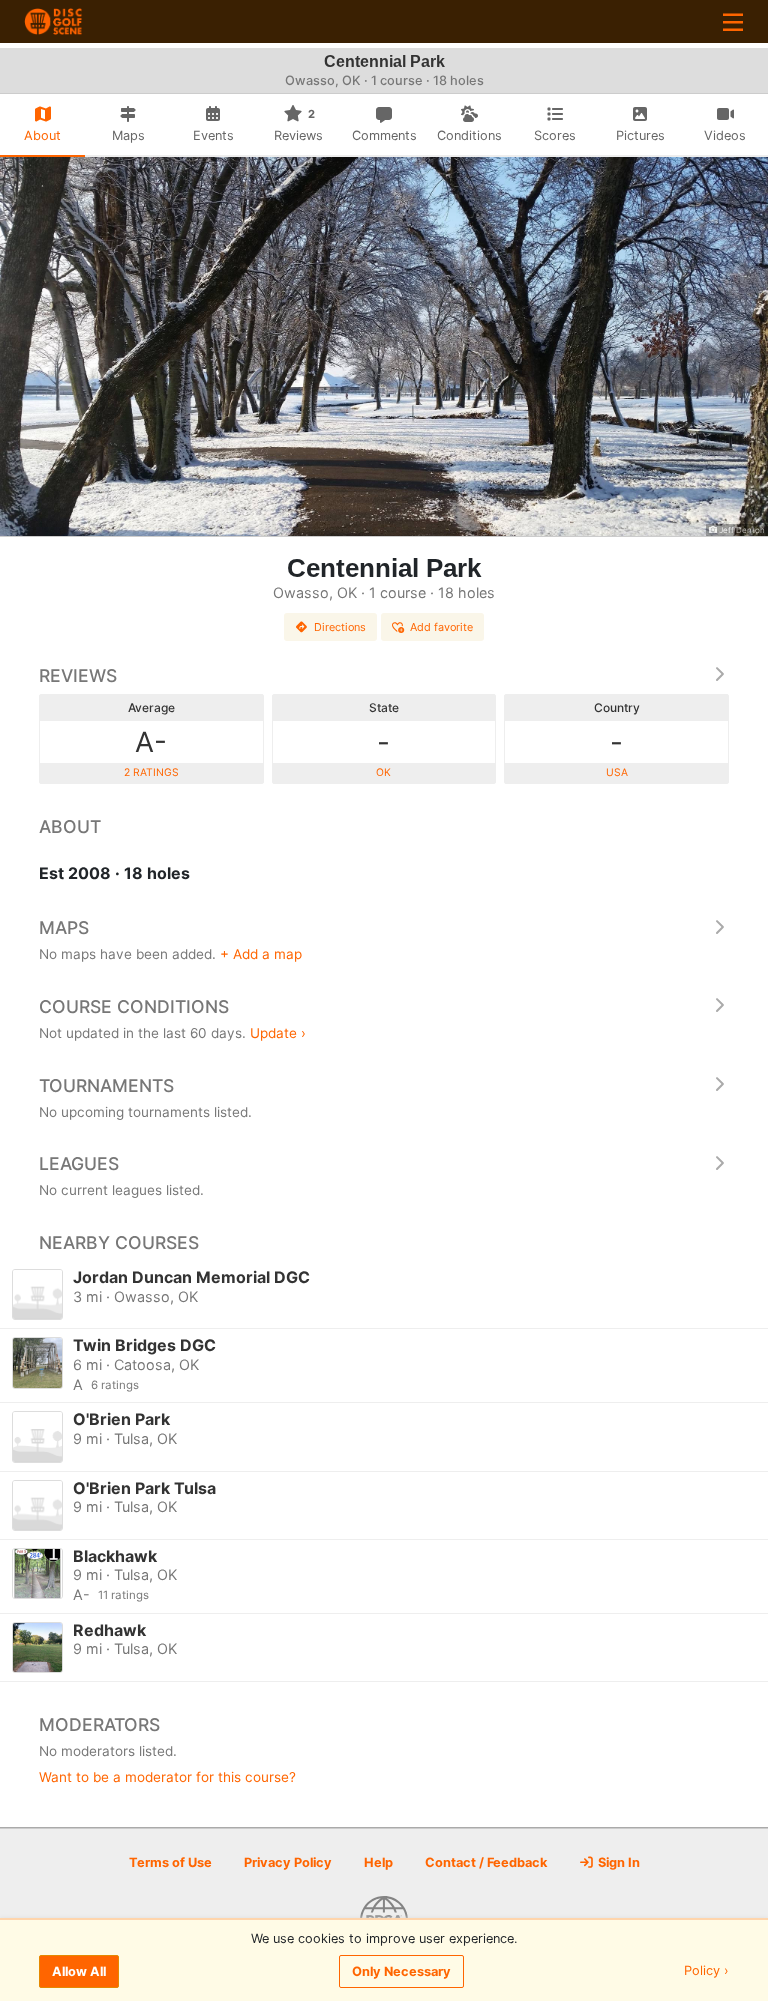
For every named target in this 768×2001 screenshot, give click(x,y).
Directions (340, 627)
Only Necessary (401, 1971)
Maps (64, 927)
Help (378, 1862)
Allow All (79, 1971)
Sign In (617, 1862)
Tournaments (106, 1085)
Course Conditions (134, 1006)
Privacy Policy (288, 1862)
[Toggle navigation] (733, 21)
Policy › (706, 1971)
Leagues (79, 1163)
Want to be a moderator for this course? (167, 1777)
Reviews (78, 675)
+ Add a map (261, 954)
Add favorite (441, 627)
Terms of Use (170, 1862)
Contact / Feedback (486, 1862)
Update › (278, 1033)
